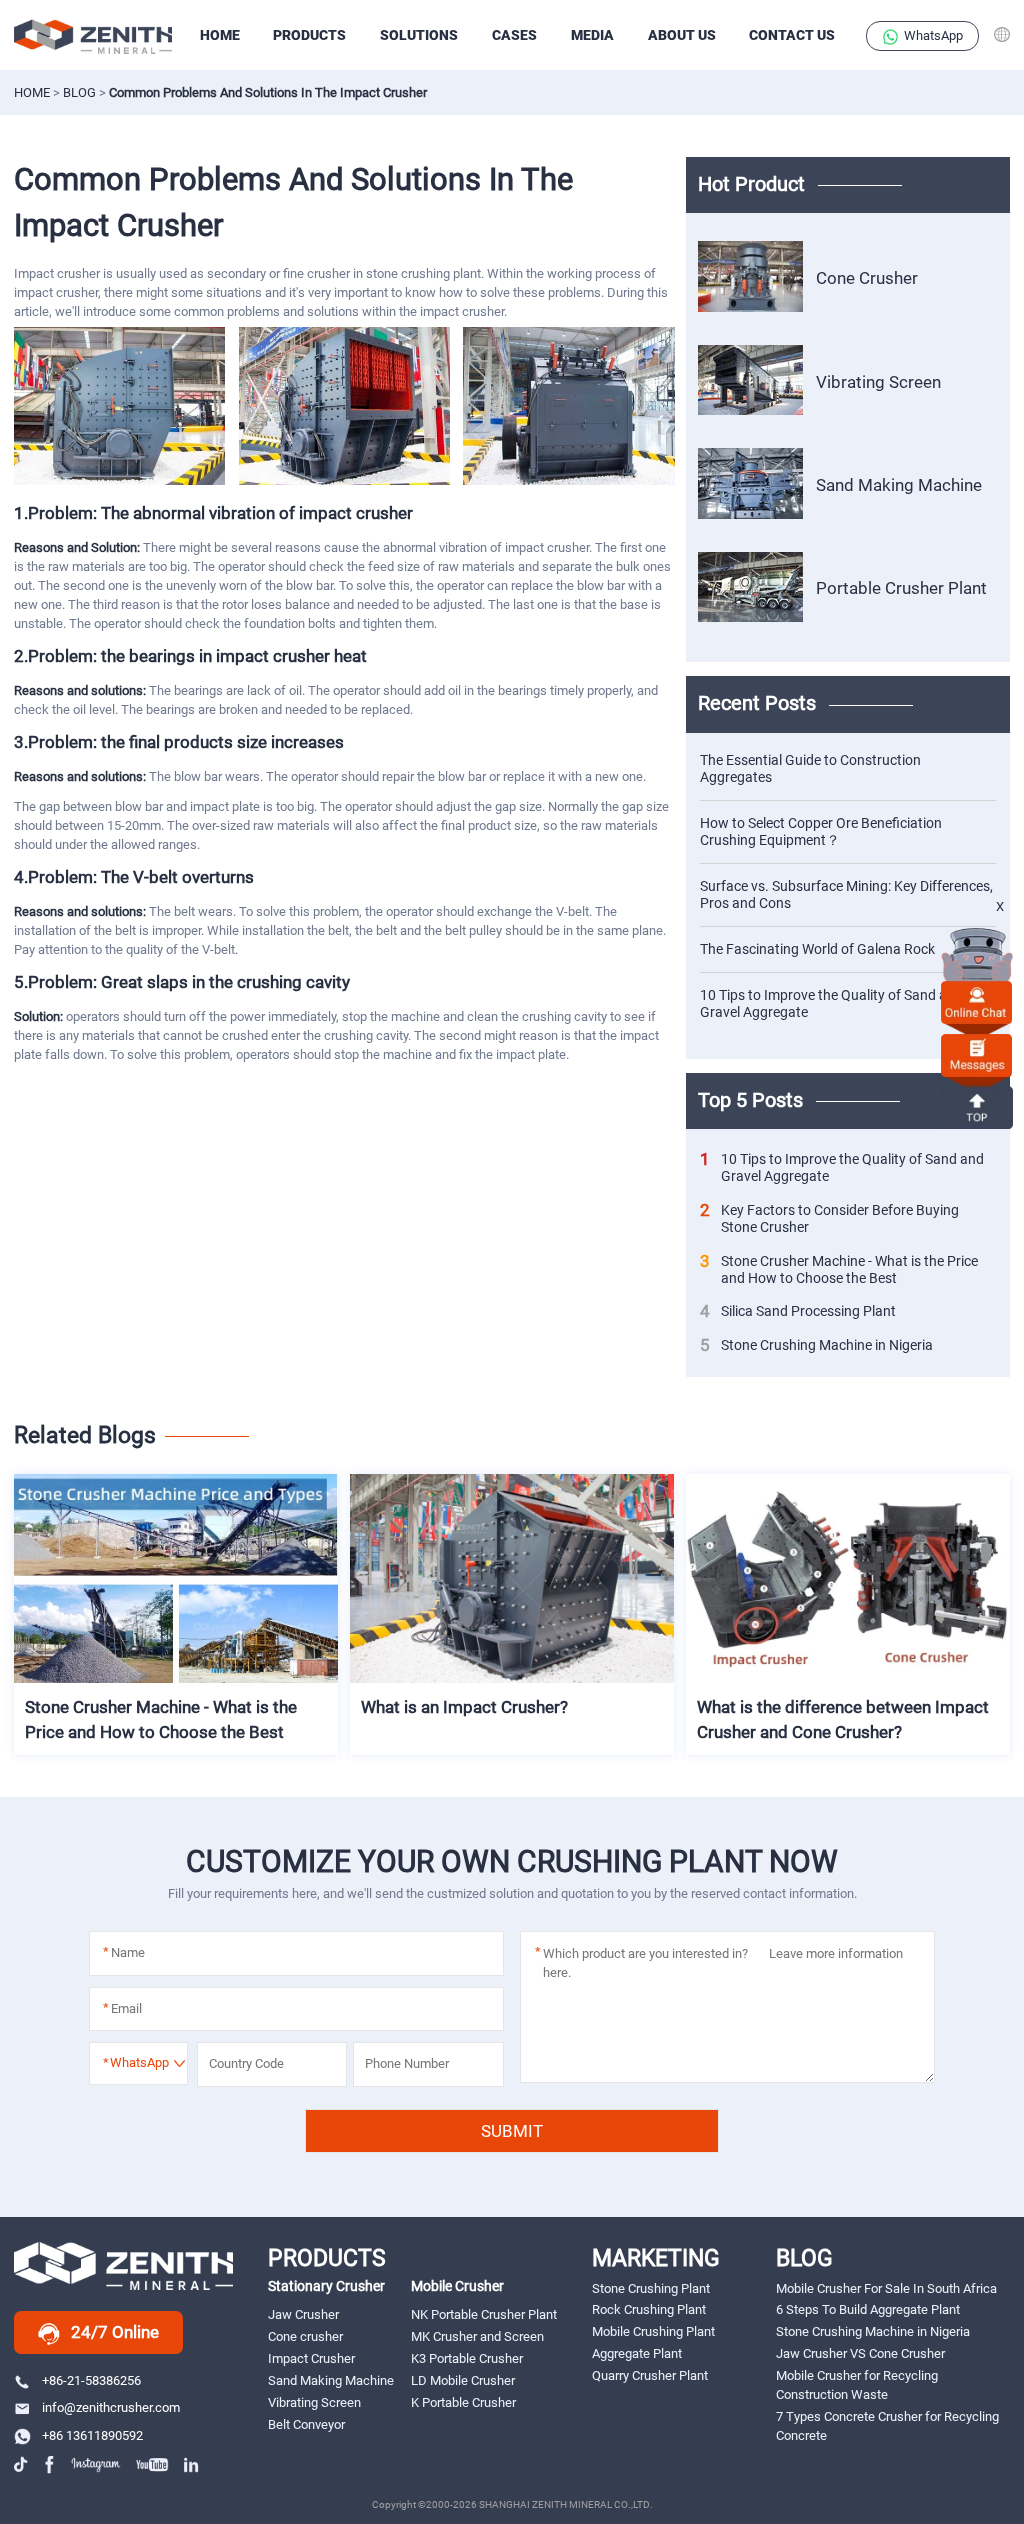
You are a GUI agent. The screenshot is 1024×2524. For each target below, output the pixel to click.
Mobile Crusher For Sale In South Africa (886, 2288)
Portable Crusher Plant (901, 589)
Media (592, 35)
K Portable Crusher (463, 2402)
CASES (514, 35)
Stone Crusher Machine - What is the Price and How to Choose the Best (839, 1269)
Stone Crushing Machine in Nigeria (816, 1345)
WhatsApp (933, 35)
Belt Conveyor (306, 2424)
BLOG (804, 2258)
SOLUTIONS (419, 35)
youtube (153, 2464)
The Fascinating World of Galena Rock (817, 949)
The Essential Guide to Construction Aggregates (810, 768)
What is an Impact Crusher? (464, 1707)
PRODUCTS (309, 35)
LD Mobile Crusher (463, 2380)
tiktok (22, 2464)
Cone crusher (305, 2336)
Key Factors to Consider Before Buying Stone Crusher (829, 1218)
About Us (682, 35)
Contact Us (792, 35)
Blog (79, 92)
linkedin (192, 2464)
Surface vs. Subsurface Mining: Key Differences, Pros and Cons (846, 894)
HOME (220, 35)
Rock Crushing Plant (649, 2309)
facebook (50, 2464)
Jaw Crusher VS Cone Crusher (860, 2353)
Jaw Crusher (303, 2314)
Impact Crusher (311, 2358)
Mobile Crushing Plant (653, 2331)
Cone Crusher (867, 278)
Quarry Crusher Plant (650, 2375)
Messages (977, 1054)
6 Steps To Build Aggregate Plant (868, 2309)
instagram (96, 2464)
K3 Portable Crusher (467, 2358)
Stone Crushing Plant (651, 2288)
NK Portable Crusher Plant (484, 2314)
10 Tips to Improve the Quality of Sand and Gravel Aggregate (831, 1003)
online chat (977, 1001)
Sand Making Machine (899, 485)
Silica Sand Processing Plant (798, 1311)
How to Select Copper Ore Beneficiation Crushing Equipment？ (821, 831)
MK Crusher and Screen (477, 2336)
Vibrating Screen (878, 382)
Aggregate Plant (637, 2353)
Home (32, 92)
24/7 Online (115, 2332)
